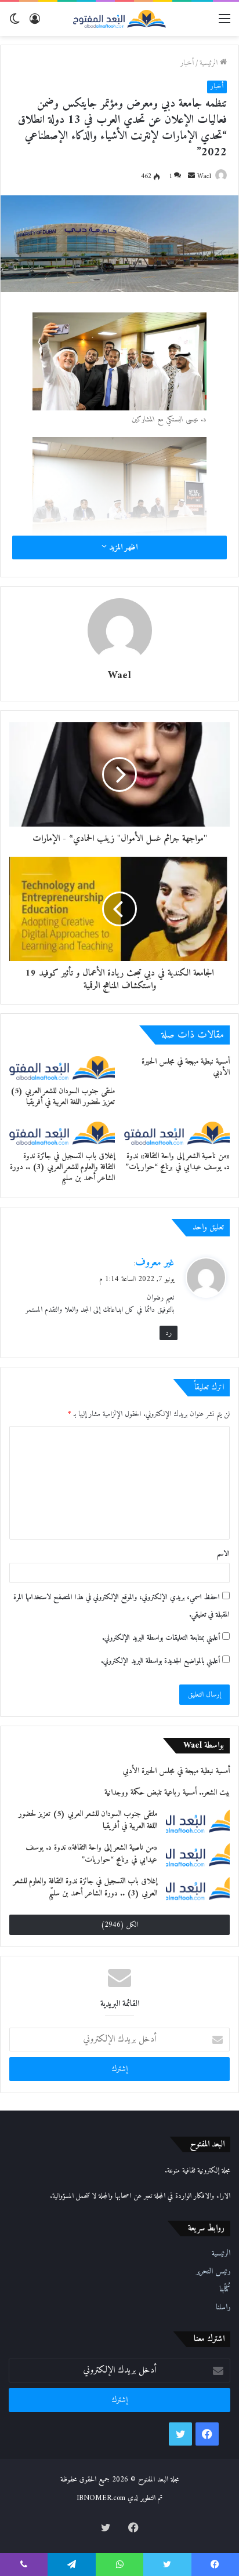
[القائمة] (224, 23)
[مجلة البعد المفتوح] (119, 19)
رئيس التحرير (213, 2272)
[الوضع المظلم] (15, 23)
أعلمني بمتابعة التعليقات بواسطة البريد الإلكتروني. (161, 1638)
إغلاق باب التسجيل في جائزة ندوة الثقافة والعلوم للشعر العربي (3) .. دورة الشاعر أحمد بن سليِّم (62, 1167)
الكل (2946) (119, 1925)
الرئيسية (210, 63)
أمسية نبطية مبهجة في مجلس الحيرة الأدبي (186, 1067)
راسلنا (223, 2308)
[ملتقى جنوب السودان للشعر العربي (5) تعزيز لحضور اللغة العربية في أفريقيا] (62, 1068)
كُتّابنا (225, 2290)
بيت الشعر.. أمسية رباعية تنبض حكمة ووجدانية (167, 1793)
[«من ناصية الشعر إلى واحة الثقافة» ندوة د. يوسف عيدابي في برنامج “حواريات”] (177, 1134)
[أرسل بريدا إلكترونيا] (191, 177)
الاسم (223, 1554)
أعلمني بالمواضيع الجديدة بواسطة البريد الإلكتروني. (160, 1661)
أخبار (187, 63)
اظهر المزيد (122, 547)
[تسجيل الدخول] (35, 23)
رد (169, 1333)
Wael (204, 177)
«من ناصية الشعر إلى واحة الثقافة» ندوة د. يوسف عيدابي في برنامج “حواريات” (178, 1162)
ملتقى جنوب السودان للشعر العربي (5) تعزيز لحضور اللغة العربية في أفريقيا (63, 1097)
